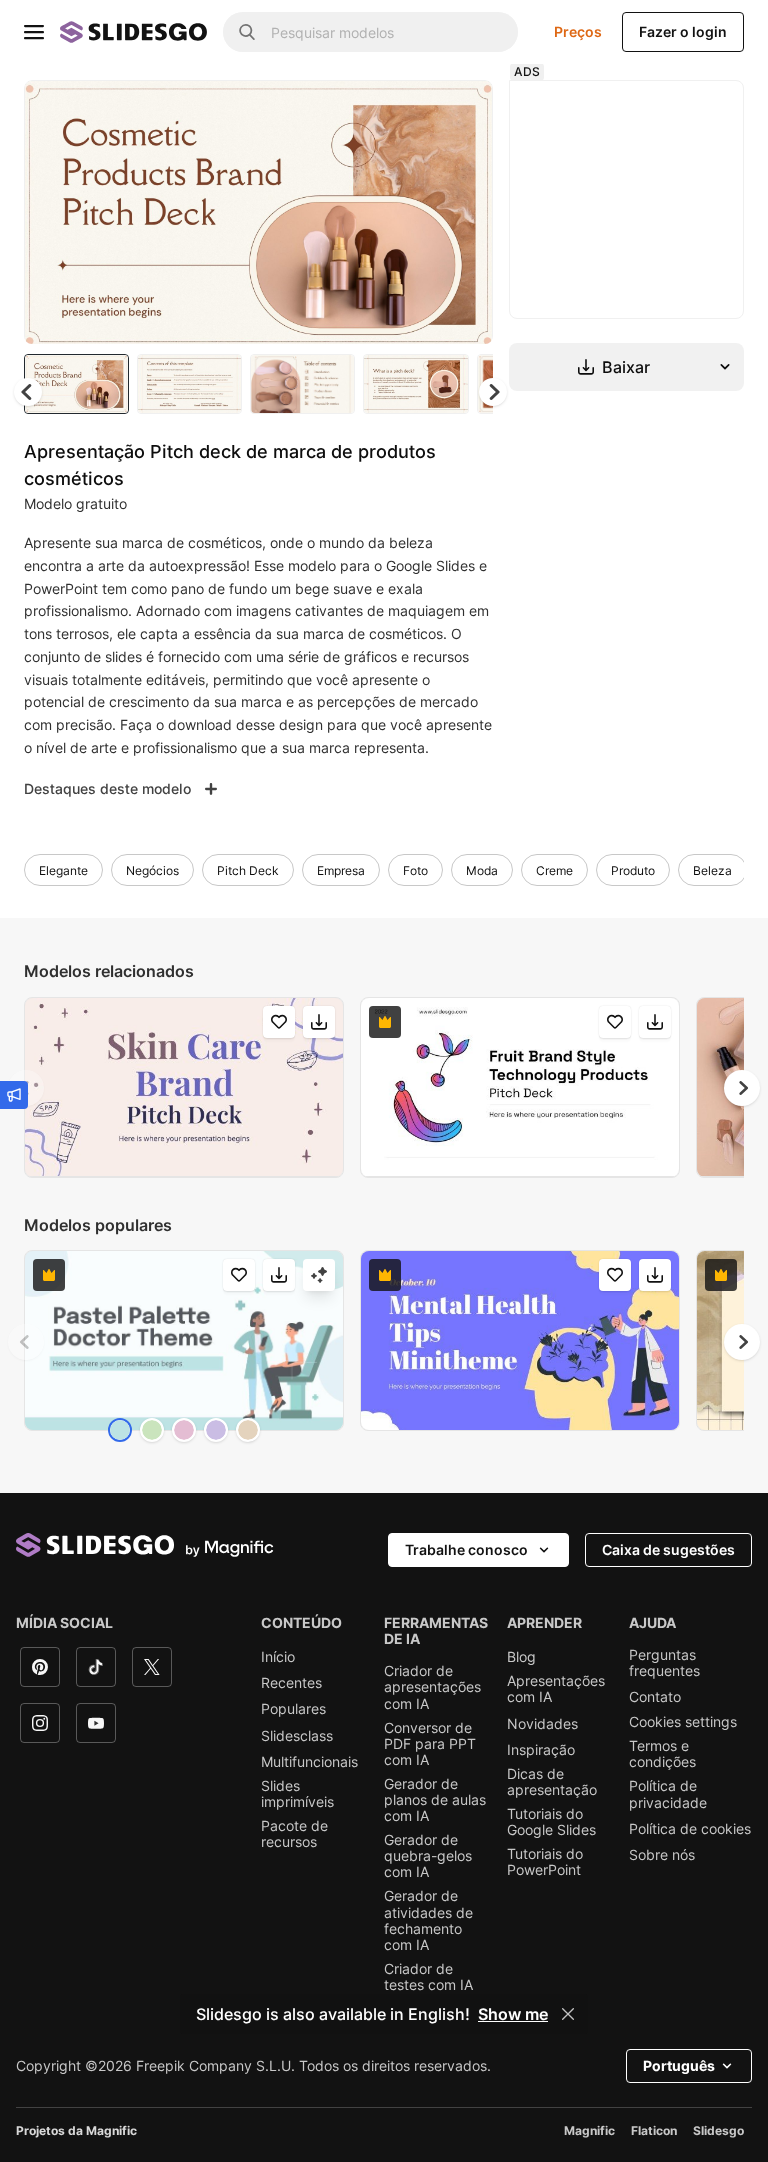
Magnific (589, 2130)
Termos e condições (662, 1754)
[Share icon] (459, 112)
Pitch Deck (248, 870)
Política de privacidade (668, 1794)
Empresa (341, 870)
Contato (655, 1697)
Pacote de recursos (294, 1834)
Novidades (542, 1724)
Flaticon (654, 2130)
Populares (293, 1709)
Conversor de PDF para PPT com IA (430, 1744)
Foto (415, 870)
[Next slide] (463, 212)
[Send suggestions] (14, 1095)
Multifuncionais (309, 1762)
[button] (493, 392)
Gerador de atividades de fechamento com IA (428, 1920)
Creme (554, 870)
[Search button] (247, 32)
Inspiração (541, 1750)
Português (679, 2065)
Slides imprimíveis (297, 1794)
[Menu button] (34, 32)
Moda (482, 870)
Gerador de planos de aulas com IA (435, 1800)
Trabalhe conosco (466, 1549)
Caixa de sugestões (668, 1549)
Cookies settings (683, 1722)
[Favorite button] (407, 112)
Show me (513, 2014)
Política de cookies (690, 1829)
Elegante (63, 870)
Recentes (291, 1683)
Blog (521, 1657)
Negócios (152, 870)
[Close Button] (568, 2014)
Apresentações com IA (556, 1689)
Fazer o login (683, 31)
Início (278, 1657)
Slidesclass (297, 1736)
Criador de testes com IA (428, 1977)
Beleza (712, 870)
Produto (633, 870)
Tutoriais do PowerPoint (545, 1862)
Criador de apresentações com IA (432, 1687)
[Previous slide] (26, 1342)
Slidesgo (718, 2130)
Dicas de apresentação (552, 1782)
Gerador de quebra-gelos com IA (428, 1856)
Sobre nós (662, 1855)
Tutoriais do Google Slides (551, 1822)
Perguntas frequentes (664, 1663)
